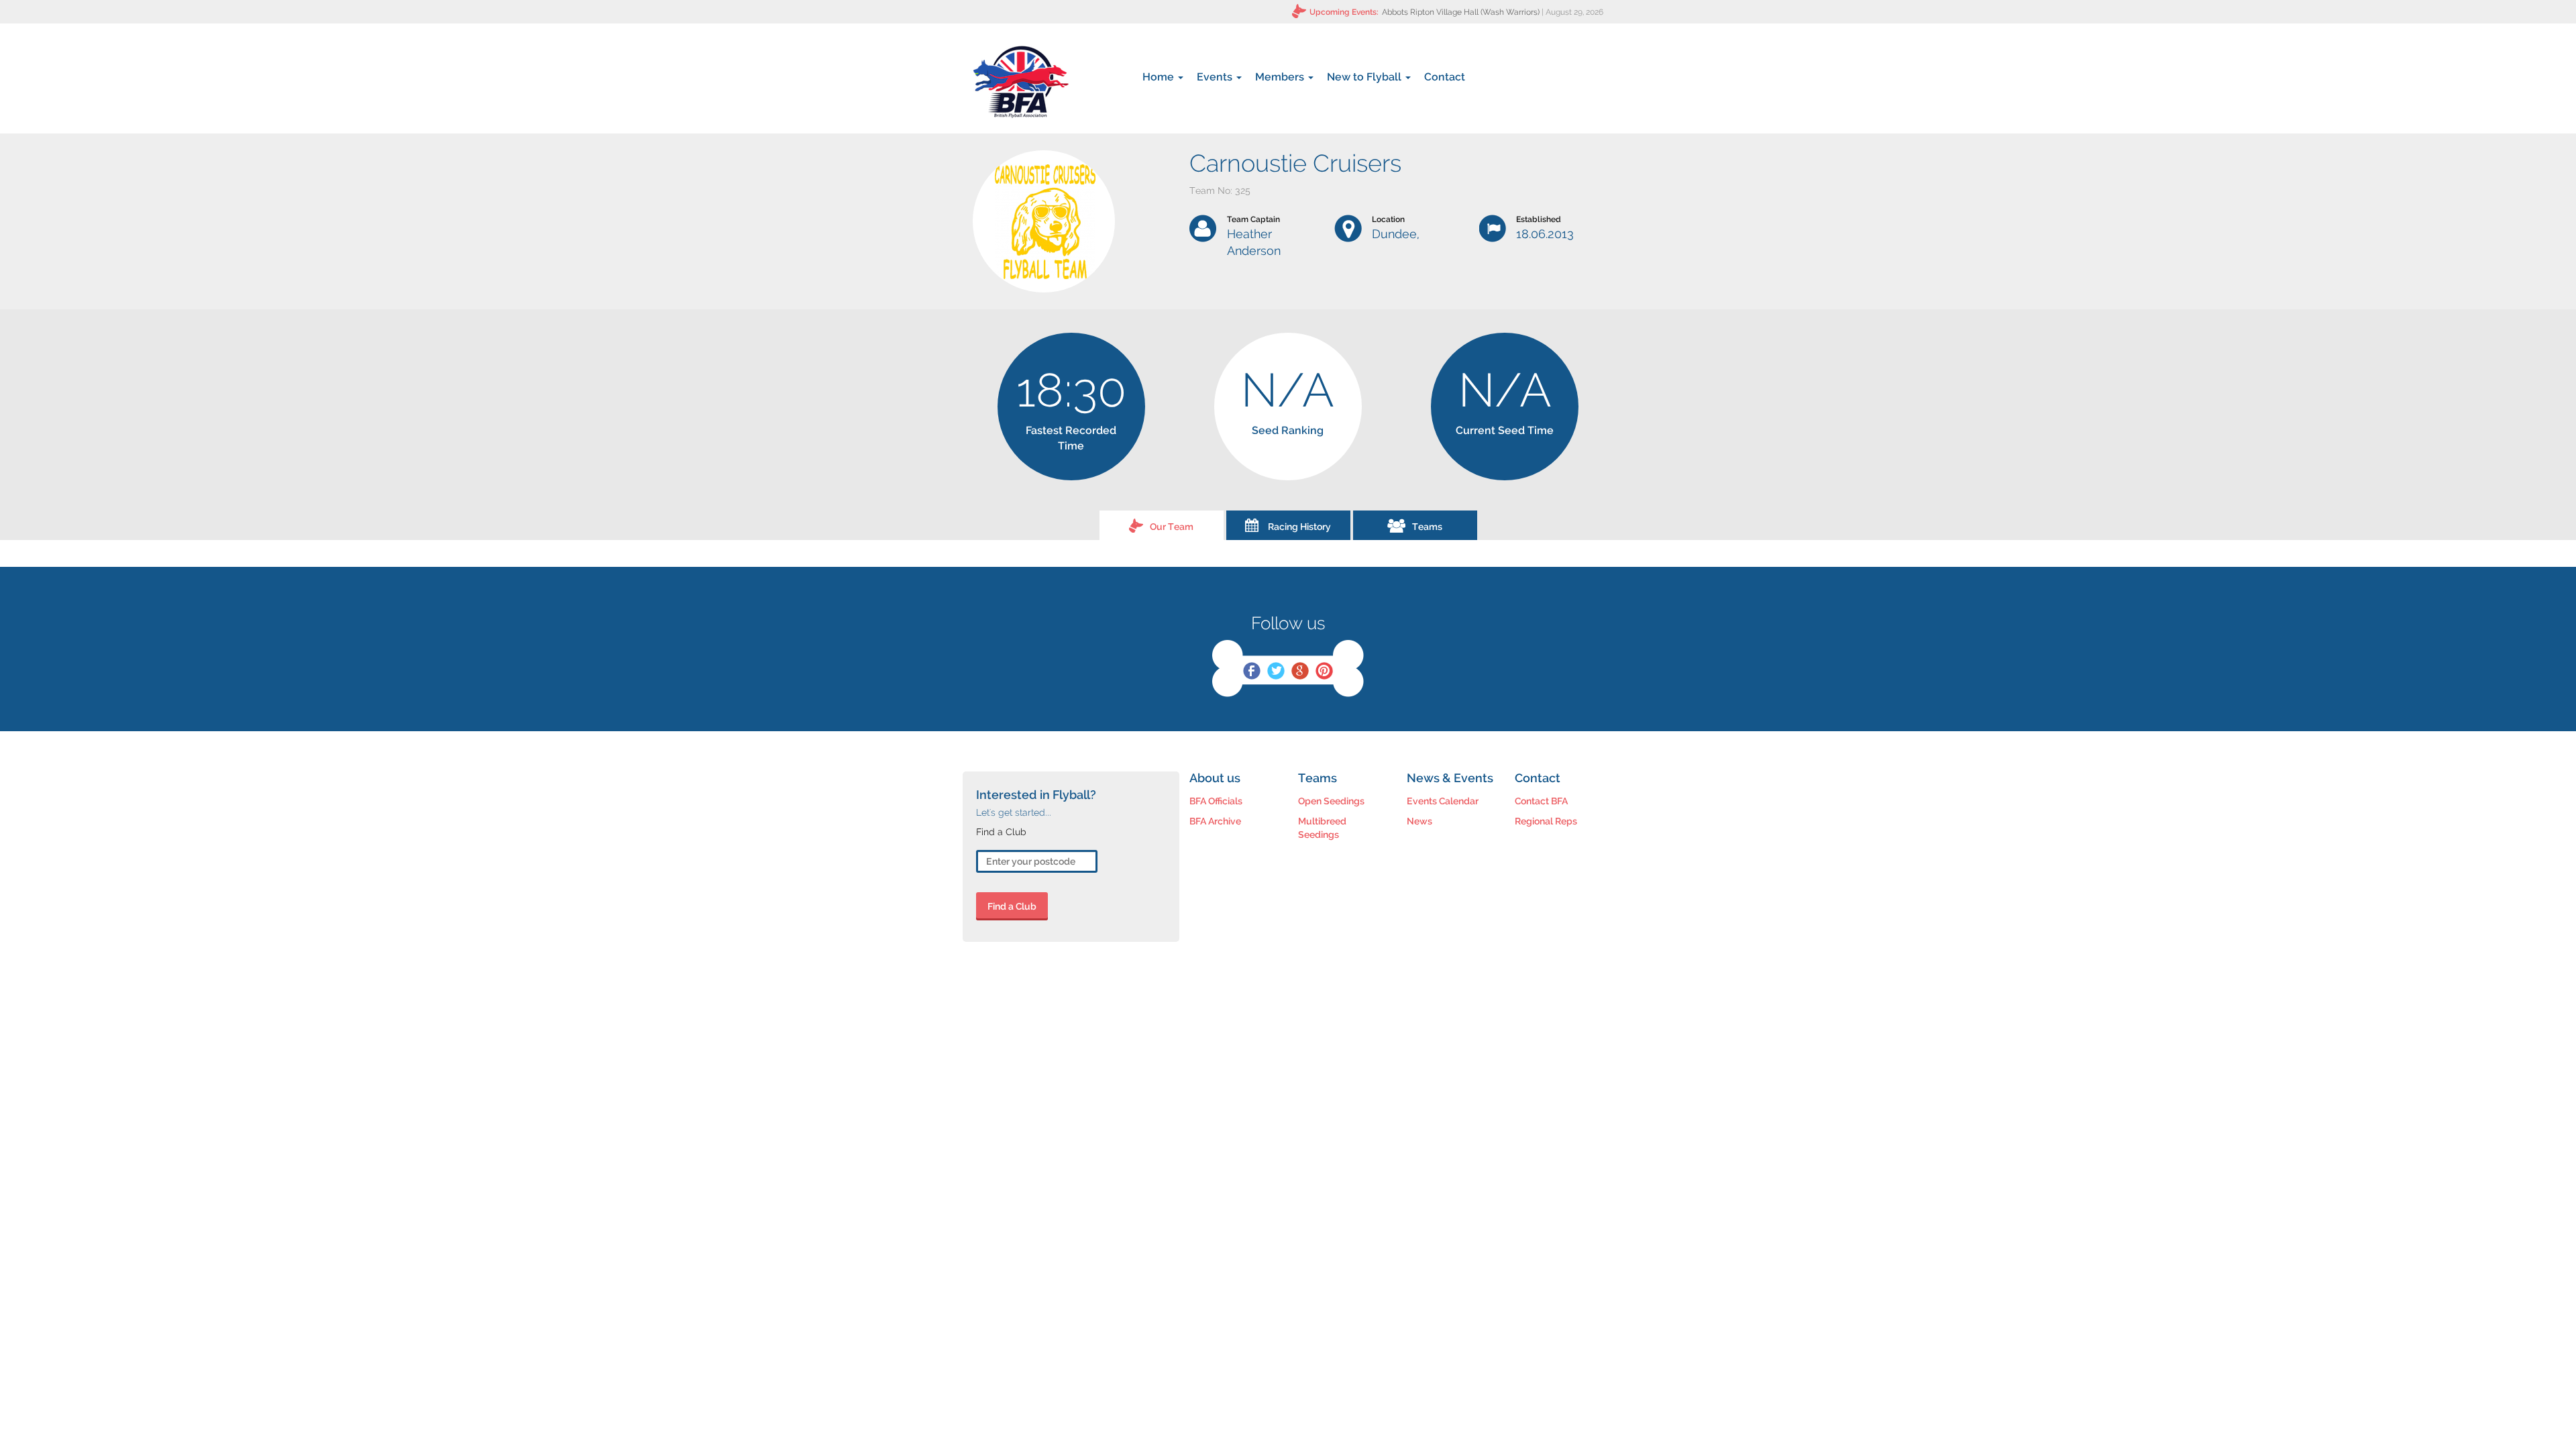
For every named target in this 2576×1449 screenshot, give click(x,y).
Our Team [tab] (1172, 527)
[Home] (1021, 82)
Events (1216, 77)
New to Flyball (1365, 77)
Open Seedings (1331, 801)
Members (1281, 77)
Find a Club (1012, 906)
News (1419, 821)
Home (1160, 77)
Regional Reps (1546, 821)
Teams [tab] (1427, 527)
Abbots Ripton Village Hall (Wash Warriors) (1461, 12)
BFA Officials (1216, 801)
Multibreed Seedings (1322, 828)
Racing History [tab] (1299, 527)
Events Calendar (1443, 801)
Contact (1445, 77)
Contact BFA (1541, 801)
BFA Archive (1215, 821)
